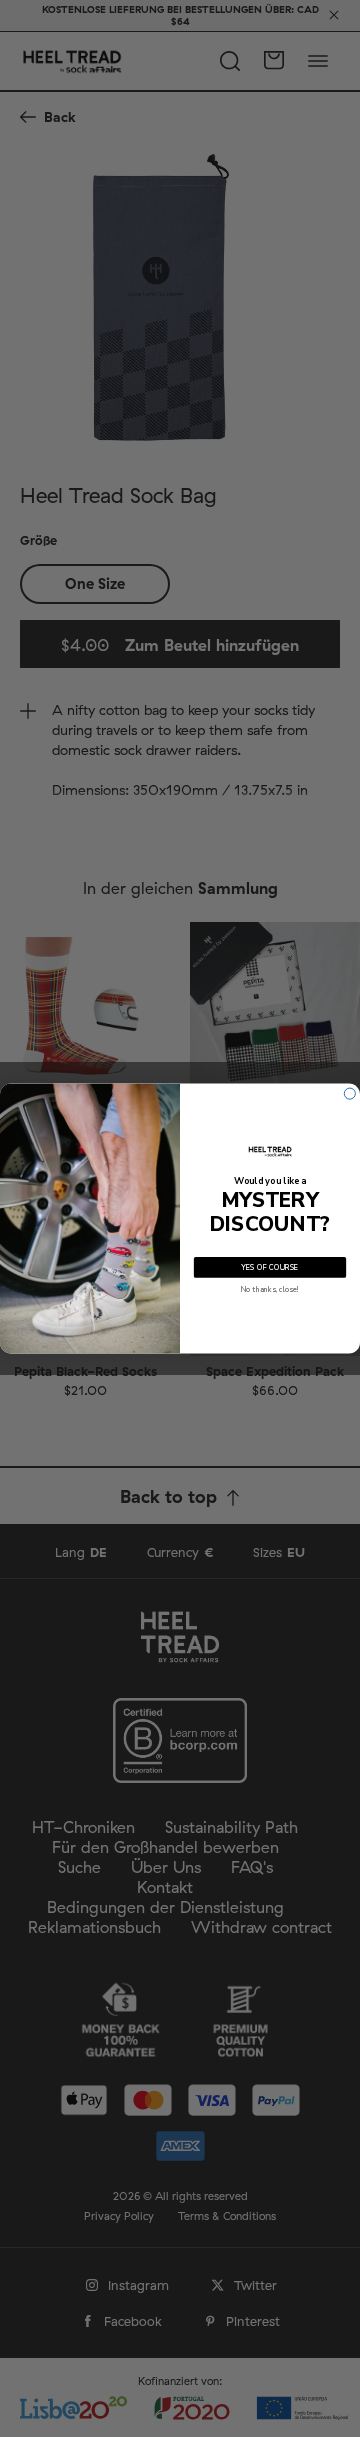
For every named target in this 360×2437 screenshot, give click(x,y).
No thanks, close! (270, 1289)
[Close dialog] (349, 1093)
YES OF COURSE (269, 1267)
